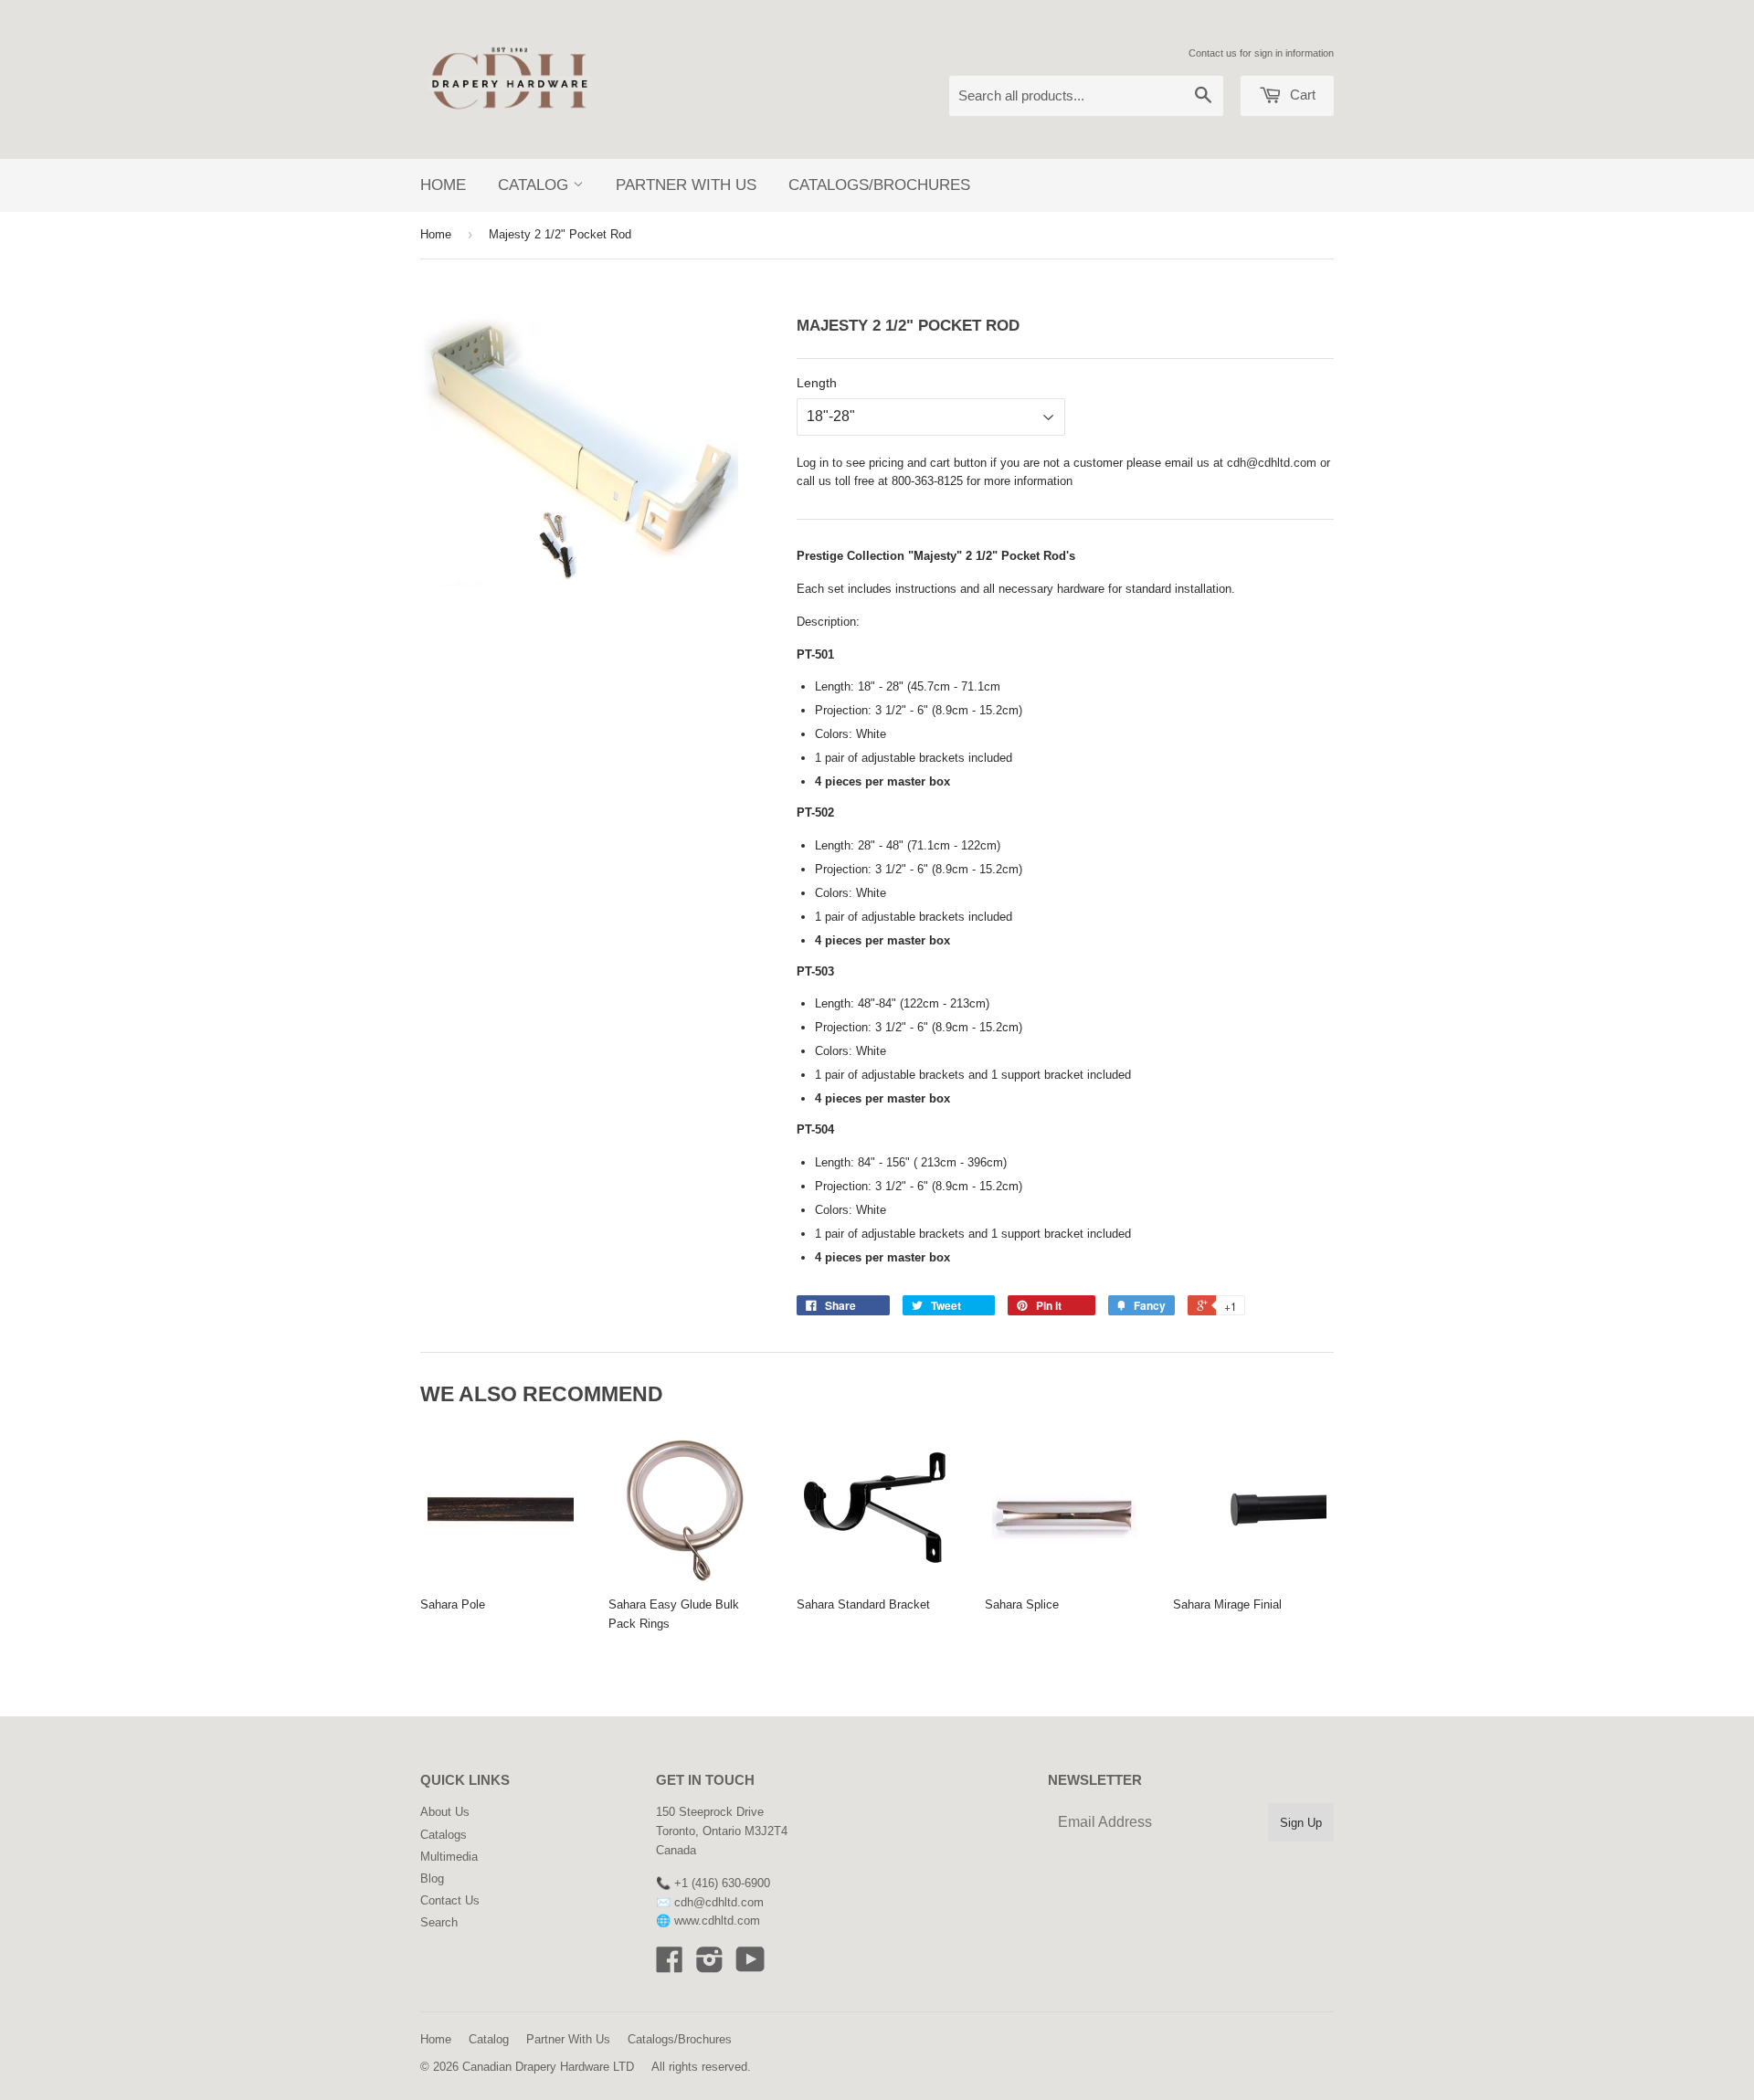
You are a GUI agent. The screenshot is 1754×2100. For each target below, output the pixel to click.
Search (439, 1922)
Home (443, 185)
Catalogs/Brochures (879, 185)
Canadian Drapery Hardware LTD (548, 2067)
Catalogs (444, 1835)
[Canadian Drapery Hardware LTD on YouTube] (750, 1966)
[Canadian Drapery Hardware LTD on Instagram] (710, 1966)
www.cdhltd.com (717, 1921)
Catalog (535, 185)
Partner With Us (686, 185)
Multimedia (449, 1857)
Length (817, 383)
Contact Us (450, 1900)
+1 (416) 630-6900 (722, 1883)
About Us (445, 1812)
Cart (1301, 95)
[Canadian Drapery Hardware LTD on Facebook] (670, 1966)
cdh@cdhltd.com (1272, 463)
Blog (432, 1878)
